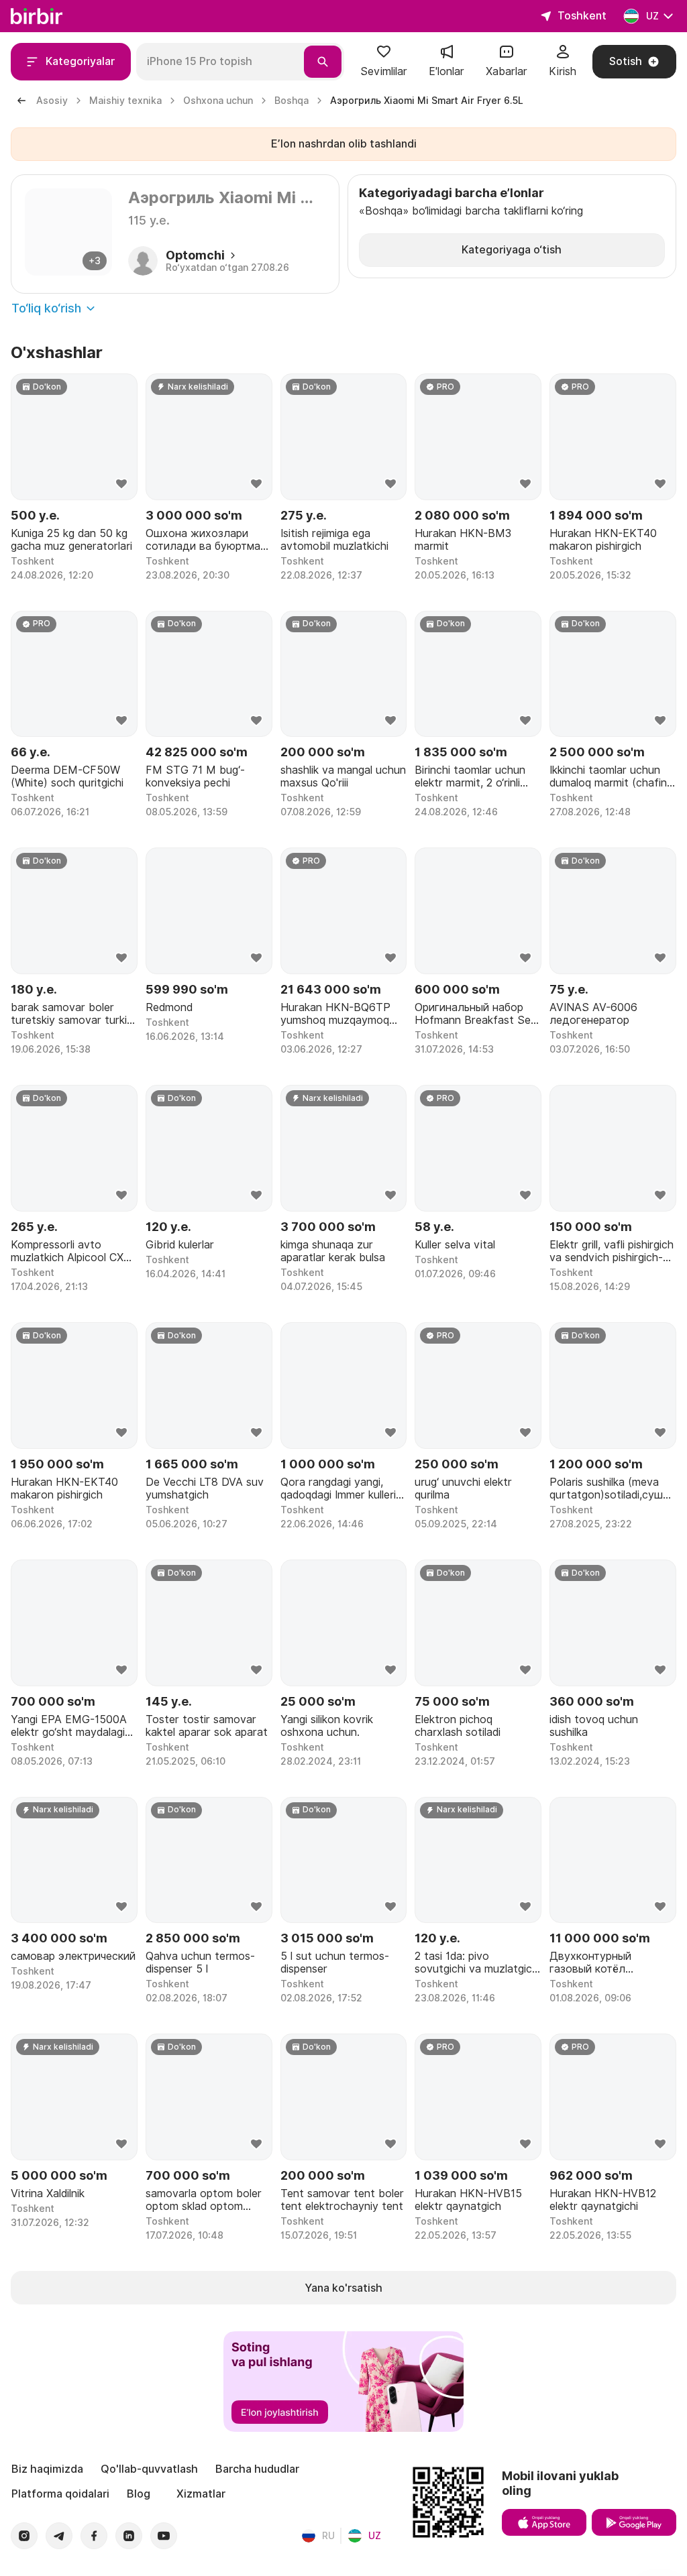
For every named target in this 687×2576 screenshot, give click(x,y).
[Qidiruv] (323, 62)
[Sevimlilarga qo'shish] (121, 484)
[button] (384, 62)
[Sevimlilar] (384, 56)
